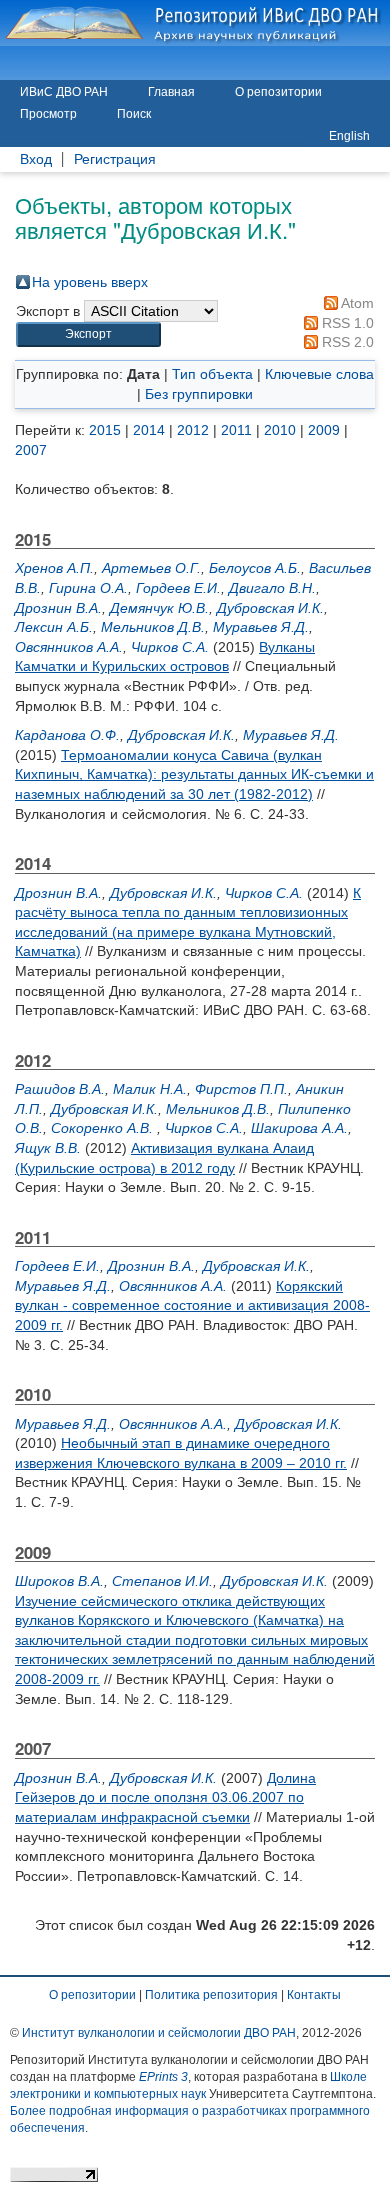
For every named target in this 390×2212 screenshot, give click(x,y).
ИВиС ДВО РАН (64, 92)
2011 (236, 430)
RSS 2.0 (346, 342)
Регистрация (115, 159)
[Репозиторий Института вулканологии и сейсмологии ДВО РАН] (195, 23)
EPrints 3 (163, 2077)
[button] (88, 334)
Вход (36, 159)
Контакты (314, 1995)
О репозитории (278, 92)
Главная (171, 92)
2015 (105, 430)
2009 (324, 430)
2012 (193, 430)
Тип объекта (212, 374)
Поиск (134, 114)
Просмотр (48, 114)
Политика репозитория (211, 1995)
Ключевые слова (319, 374)
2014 (149, 430)
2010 (280, 430)
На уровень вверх (90, 282)
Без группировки (199, 394)
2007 (31, 450)
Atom (356, 303)
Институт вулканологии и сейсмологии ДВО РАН (159, 2033)
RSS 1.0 (346, 323)
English (349, 136)
